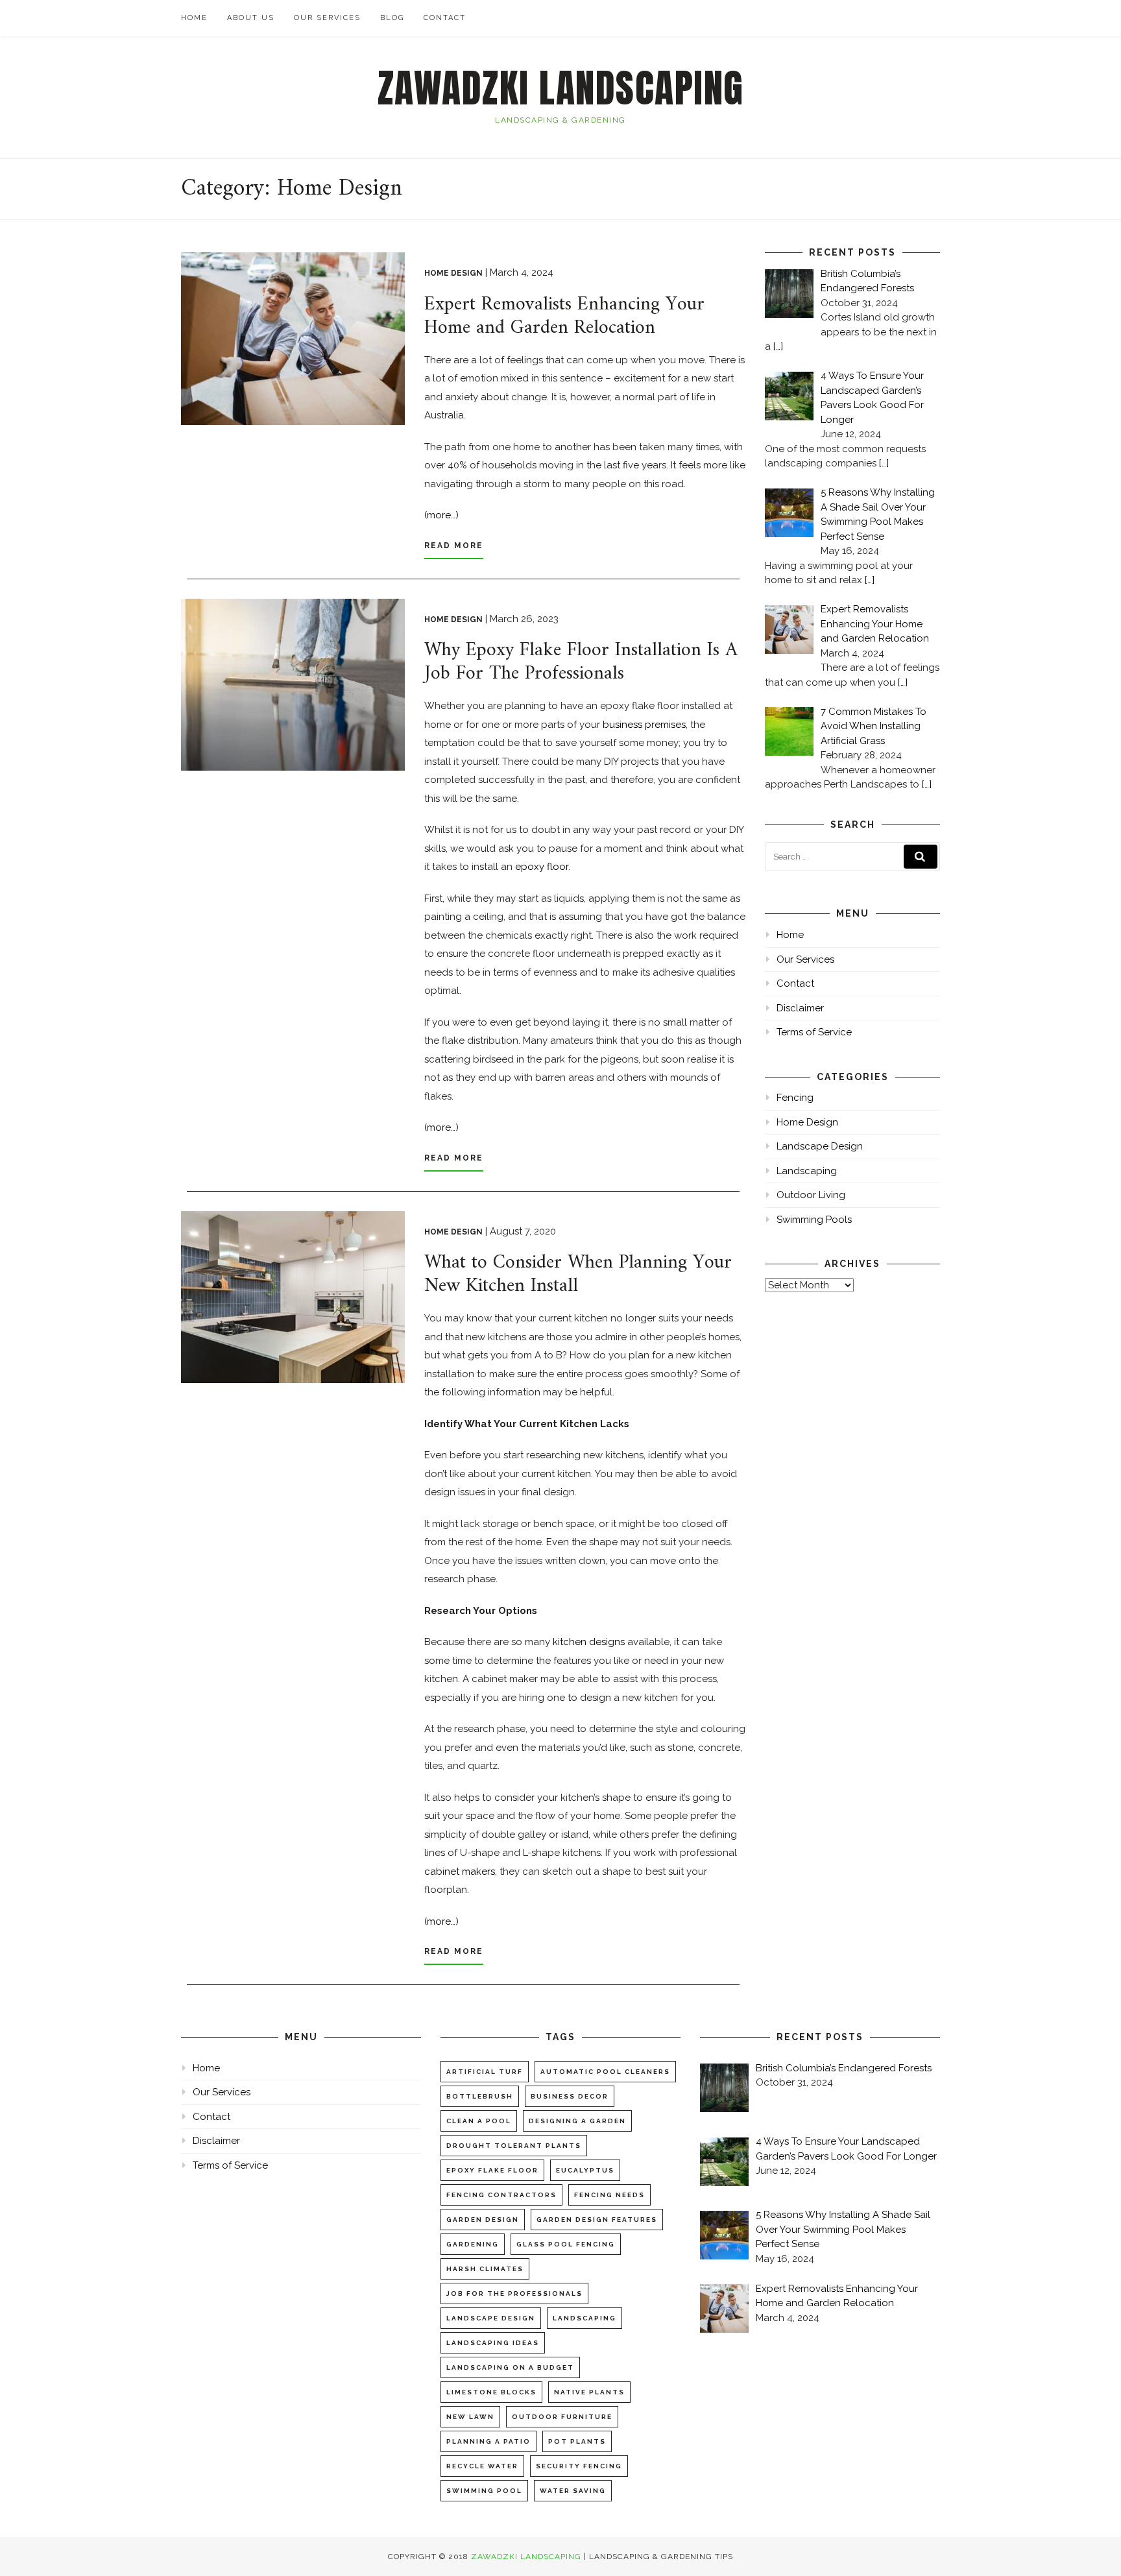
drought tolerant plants (514, 2146)
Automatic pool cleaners (605, 2072)
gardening (473, 2244)
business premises (644, 725)
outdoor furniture (562, 2417)
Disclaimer (800, 1008)
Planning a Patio (488, 2441)
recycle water (482, 2466)
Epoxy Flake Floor (492, 2170)
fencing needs (609, 2195)
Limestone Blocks (491, 2392)
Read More (454, 546)
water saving (573, 2491)
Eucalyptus (585, 2170)
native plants (589, 2392)
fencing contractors (501, 2195)
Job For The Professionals (514, 2293)
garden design (483, 2220)
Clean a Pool (479, 2121)
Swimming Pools (814, 1220)
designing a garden (577, 2121)
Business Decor (570, 2096)
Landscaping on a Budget (510, 2367)
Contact (445, 18)
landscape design (491, 2318)
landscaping (585, 2318)
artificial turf (485, 2072)
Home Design (453, 273)
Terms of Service (814, 1032)
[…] (778, 346)
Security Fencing (579, 2466)
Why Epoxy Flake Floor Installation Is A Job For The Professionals (581, 662)
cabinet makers (460, 1872)
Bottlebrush (480, 2096)
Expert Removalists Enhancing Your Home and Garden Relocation (564, 316)
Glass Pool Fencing (566, 2244)
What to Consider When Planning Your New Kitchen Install (578, 1274)
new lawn (470, 2417)
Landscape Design (820, 1146)
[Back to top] (1093, 2548)
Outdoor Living (811, 1195)
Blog (392, 18)
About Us (251, 18)
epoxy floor (542, 867)
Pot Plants (577, 2441)
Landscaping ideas (493, 2343)
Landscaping (807, 1171)
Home (194, 18)
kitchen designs (589, 1642)
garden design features (597, 2220)
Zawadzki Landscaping (561, 88)
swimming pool (484, 2491)
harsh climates (485, 2269)
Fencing (795, 1098)
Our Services (327, 18)
